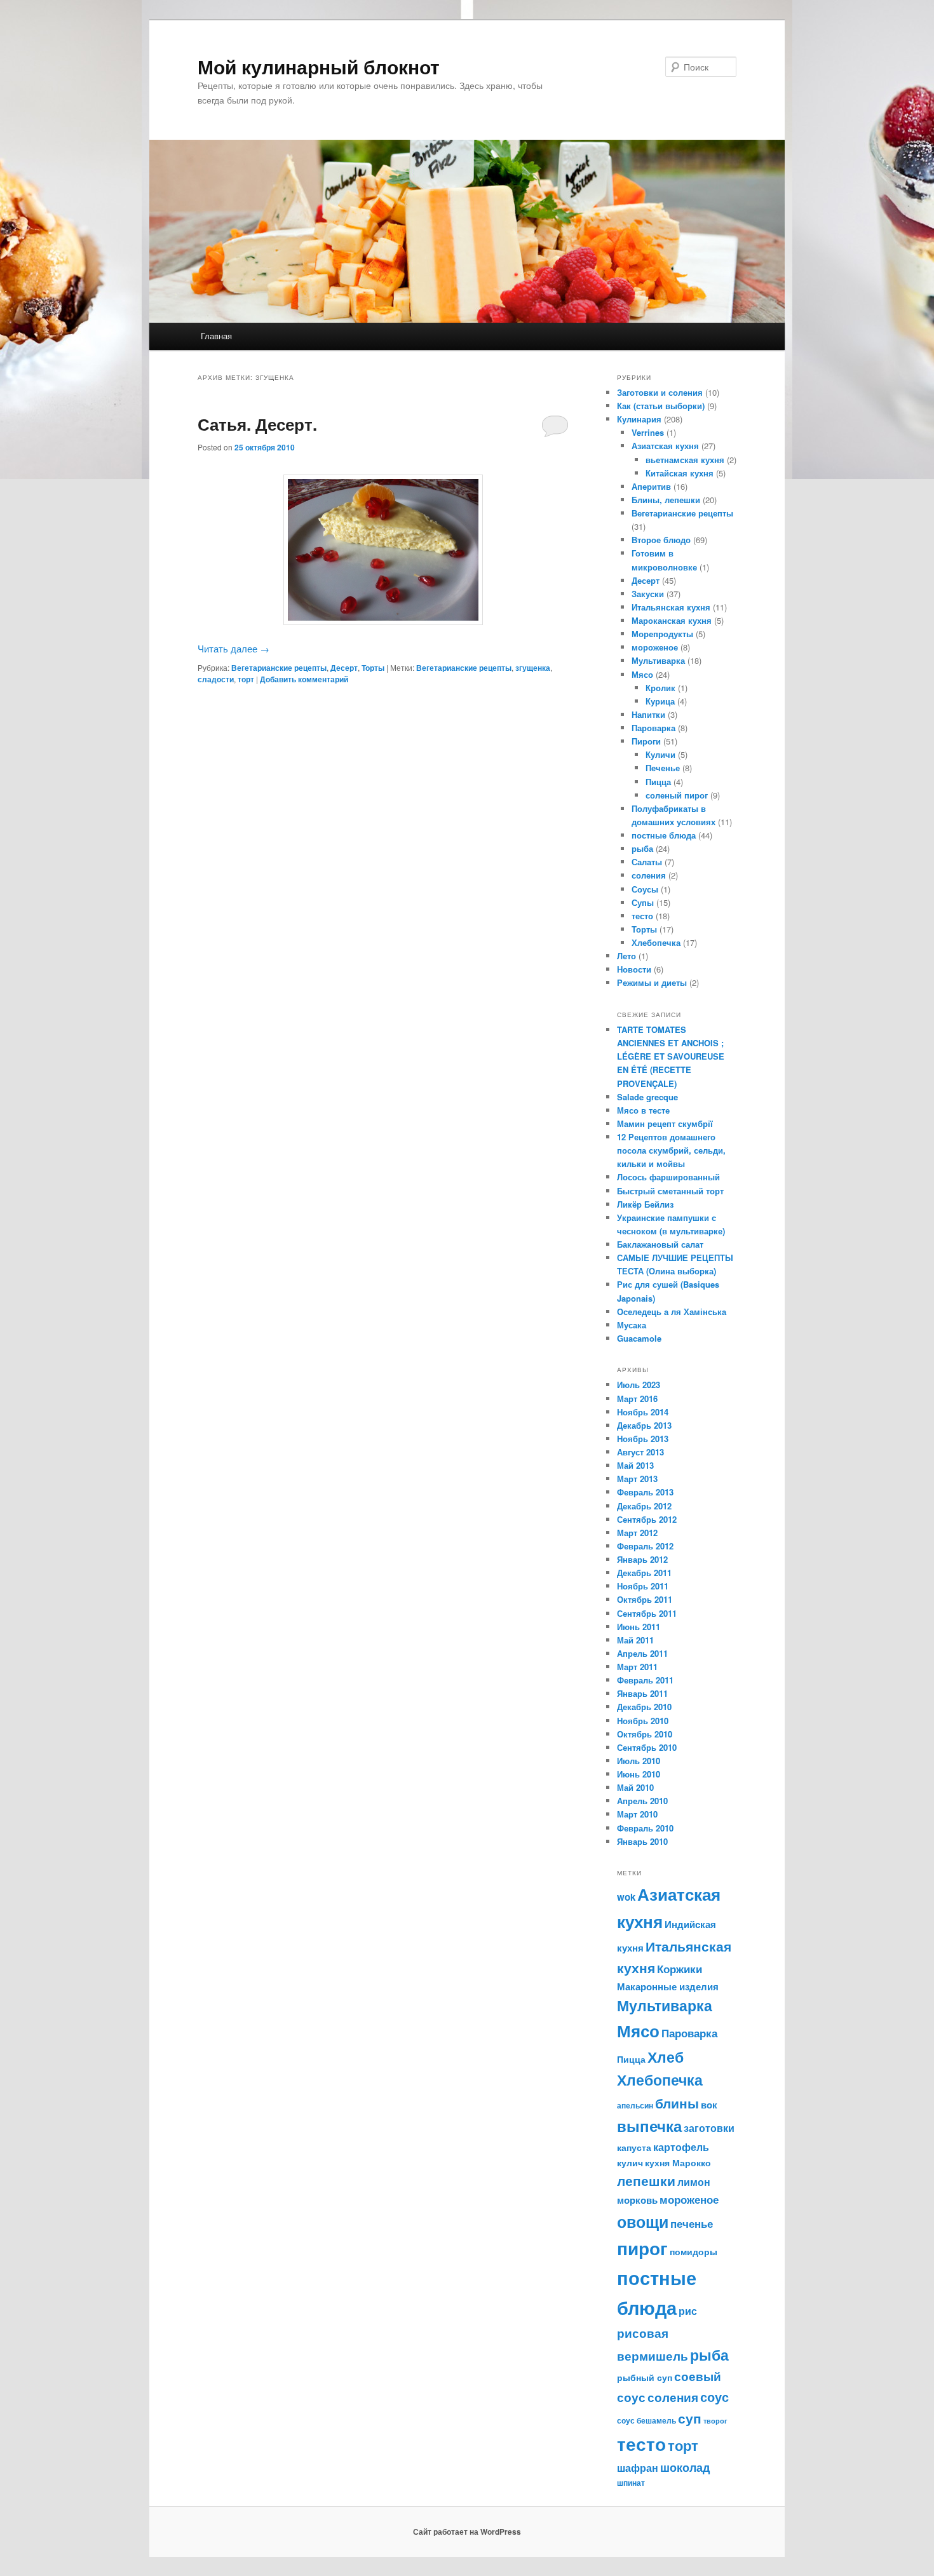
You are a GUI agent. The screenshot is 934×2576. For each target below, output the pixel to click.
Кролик (660, 688)
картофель (681, 2147)
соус (714, 2397)
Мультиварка (658, 660)
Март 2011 (637, 1667)
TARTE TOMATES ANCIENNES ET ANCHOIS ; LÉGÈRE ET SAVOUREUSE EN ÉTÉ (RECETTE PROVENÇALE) (671, 1056)
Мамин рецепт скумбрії (665, 1123)
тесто (642, 916)
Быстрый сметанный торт (670, 1191)
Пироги (646, 741)
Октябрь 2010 (645, 1734)
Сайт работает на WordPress (467, 2532)
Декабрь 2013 (644, 1425)
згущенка (533, 668)
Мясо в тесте (643, 1110)
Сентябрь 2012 (647, 1519)
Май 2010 (635, 1787)
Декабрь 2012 (644, 1506)
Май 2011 (635, 1640)
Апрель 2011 (642, 1653)
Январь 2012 (642, 1559)
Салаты (647, 862)
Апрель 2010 (642, 1801)
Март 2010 (637, 1814)
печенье (692, 2223)
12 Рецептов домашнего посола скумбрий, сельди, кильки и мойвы (671, 1150)
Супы (643, 902)
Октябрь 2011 (645, 1599)
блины (677, 2103)
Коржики (680, 1969)
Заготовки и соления (660, 392)
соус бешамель (646, 2420)
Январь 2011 (642, 1693)
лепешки (646, 2181)
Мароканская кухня (672, 620)
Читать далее (233, 648)
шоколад (685, 2467)
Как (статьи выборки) (661, 406)
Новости (634, 969)
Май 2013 (635, 1465)
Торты (373, 668)
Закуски (648, 594)
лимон (694, 2182)
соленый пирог (677, 795)
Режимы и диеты (652, 982)
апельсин (635, 2105)
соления (649, 875)
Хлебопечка (656, 942)
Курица (660, 701)
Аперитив (651, 486)
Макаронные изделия (668, 1986)
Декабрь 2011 (644, 1573)
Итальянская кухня (671, 607)
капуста (634, 2147)
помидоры (694, 2251)
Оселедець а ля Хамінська (672, 1312)
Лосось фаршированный (668, 1177)
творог (715, 2421)
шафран (638, 2468)
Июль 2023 (639, 1385)
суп (690, 2418)
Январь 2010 (642, 1841)
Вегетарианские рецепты (279, 668)
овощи (643, 2222)
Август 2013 (640, 1452)
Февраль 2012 (645, 1546)
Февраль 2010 (645, 1828)
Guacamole (639, 1338)
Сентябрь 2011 (647, 1613)
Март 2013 (637, 1479)
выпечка (649, 2126)
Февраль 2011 (645, 1680)
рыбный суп (645, 2377)
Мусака (632, 1325)
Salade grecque (649, 1097)
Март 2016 (637, 1399)
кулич (630, 2162)
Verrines (648, 432)
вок (709, 2105)
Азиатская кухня (665, 446)
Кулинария (639, 419)
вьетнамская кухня (685, 460)
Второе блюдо (661, 540)
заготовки (709, 2128)
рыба (642, 848)
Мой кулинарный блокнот (319, 66)
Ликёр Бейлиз (645, 1204)
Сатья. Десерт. (257, 424)
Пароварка (653, 728)
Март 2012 (637, 1533)
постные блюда (664, 835)
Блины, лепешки (666, 500)
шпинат (631, 2483)
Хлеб (666, 2057)
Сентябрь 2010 (647, 1747)
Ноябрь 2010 (643, 1721)
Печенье (663, 768)
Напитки (648, 714)
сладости (216, 679)
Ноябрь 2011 (643, 1586)
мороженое (655, 647)
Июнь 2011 (639, 1627)
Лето (626, 956)
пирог (642, 2248)
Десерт (344, 668)
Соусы (645, 889)
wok (626, 1897)
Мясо (642, 674)
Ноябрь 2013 (643, 1439)
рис (688, 2311)
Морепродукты (662, 634)
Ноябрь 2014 (643, 1412)
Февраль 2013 (645, 1492)
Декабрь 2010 (644, 1707)
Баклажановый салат (660, 1244)
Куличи (660, 754)
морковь (637, 2200)
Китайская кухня (680, 473)
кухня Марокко (678, 2162)
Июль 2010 (639, 1761)
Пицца (658, 782)
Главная (216, 336)
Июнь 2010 (639, 1774)
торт (246, 679)
